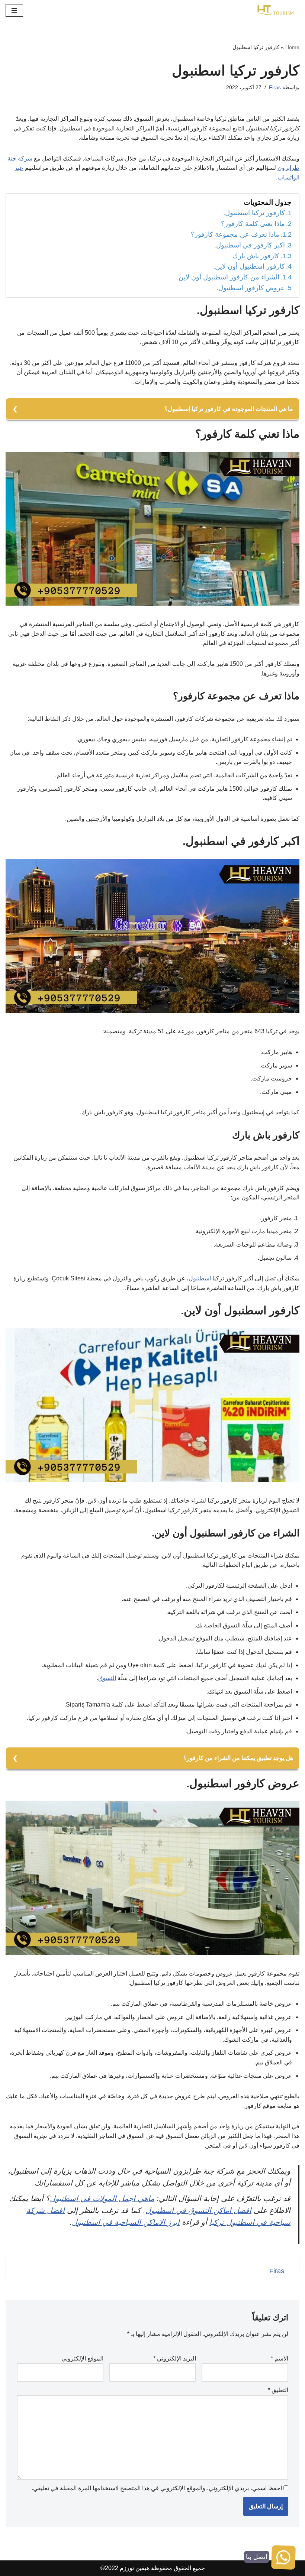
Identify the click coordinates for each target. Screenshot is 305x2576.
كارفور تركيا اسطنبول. (254, 213)
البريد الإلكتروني (175, 2358)
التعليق (278, 2390)
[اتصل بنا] (283, 2559)
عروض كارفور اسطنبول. (251, 288)
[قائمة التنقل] (14, 10)
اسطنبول (200, 1278)
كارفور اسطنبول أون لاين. (249, 266)
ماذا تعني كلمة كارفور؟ (253, 224)
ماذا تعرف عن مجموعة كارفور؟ (235, 234)
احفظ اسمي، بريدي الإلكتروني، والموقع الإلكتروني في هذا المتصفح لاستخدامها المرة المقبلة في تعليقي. (157, 2488)
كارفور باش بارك (256, 256)
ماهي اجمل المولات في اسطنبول (102, 2198)
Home (292, 47)
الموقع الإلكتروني (82, 2358)
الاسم (280, 2358)
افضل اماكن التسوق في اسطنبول (198, 2210)
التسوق (107, 1678)
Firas (275, 87)
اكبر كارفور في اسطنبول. (250, 245)
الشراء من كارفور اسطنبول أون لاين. (228, 277)
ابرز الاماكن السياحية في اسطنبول (126, 2222)
